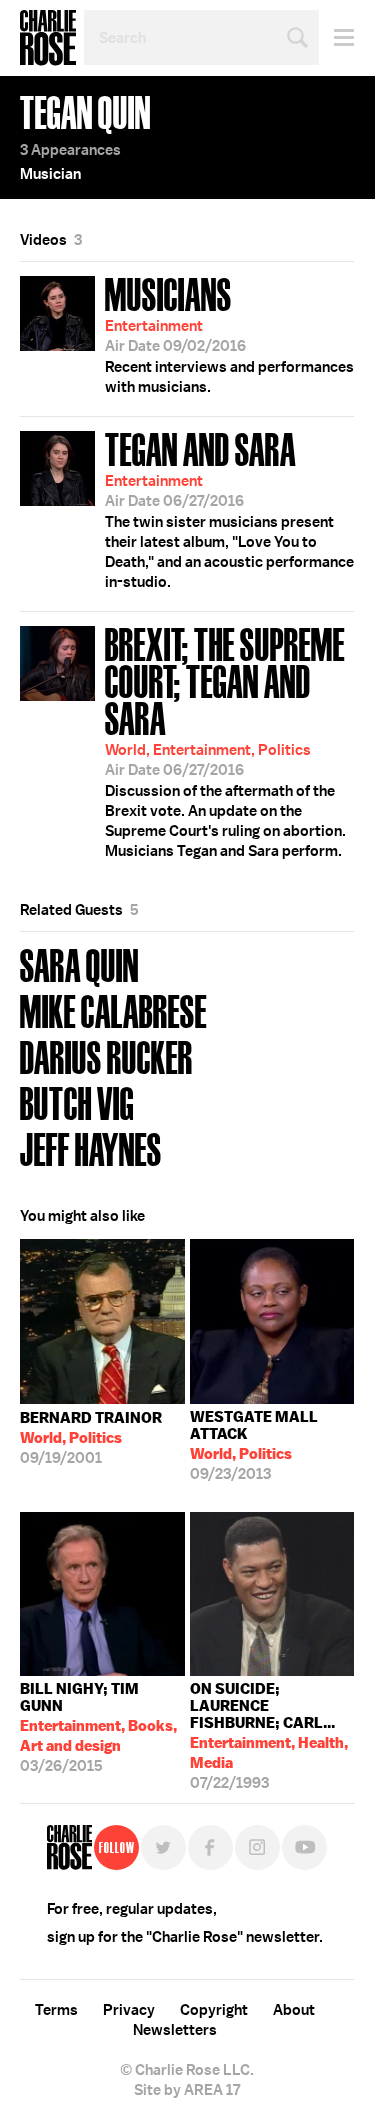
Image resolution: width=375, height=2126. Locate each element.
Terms (56, 2010)
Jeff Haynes (91, 1147)
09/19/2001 (91, 1438)
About (294, 2010)
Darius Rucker (106, 1055)
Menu (336, 37)
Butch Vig (77, 1101)
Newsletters (175, 2030)
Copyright (214, 2010)
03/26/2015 (98, 1727)
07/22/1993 (269, 1731)
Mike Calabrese (113, 1009)
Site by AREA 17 (187, 2090)
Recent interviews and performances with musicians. (229, 333)
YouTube (304, 1847)
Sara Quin (79, 963)
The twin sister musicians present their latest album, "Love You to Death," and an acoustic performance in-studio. (229, 508)
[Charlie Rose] (69, 1847)
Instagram (257, 1847)
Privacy (129, 2010)
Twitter (163, 1847)
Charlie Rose (48, 38)
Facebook (210, 1847)
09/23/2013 (254, 1445)
